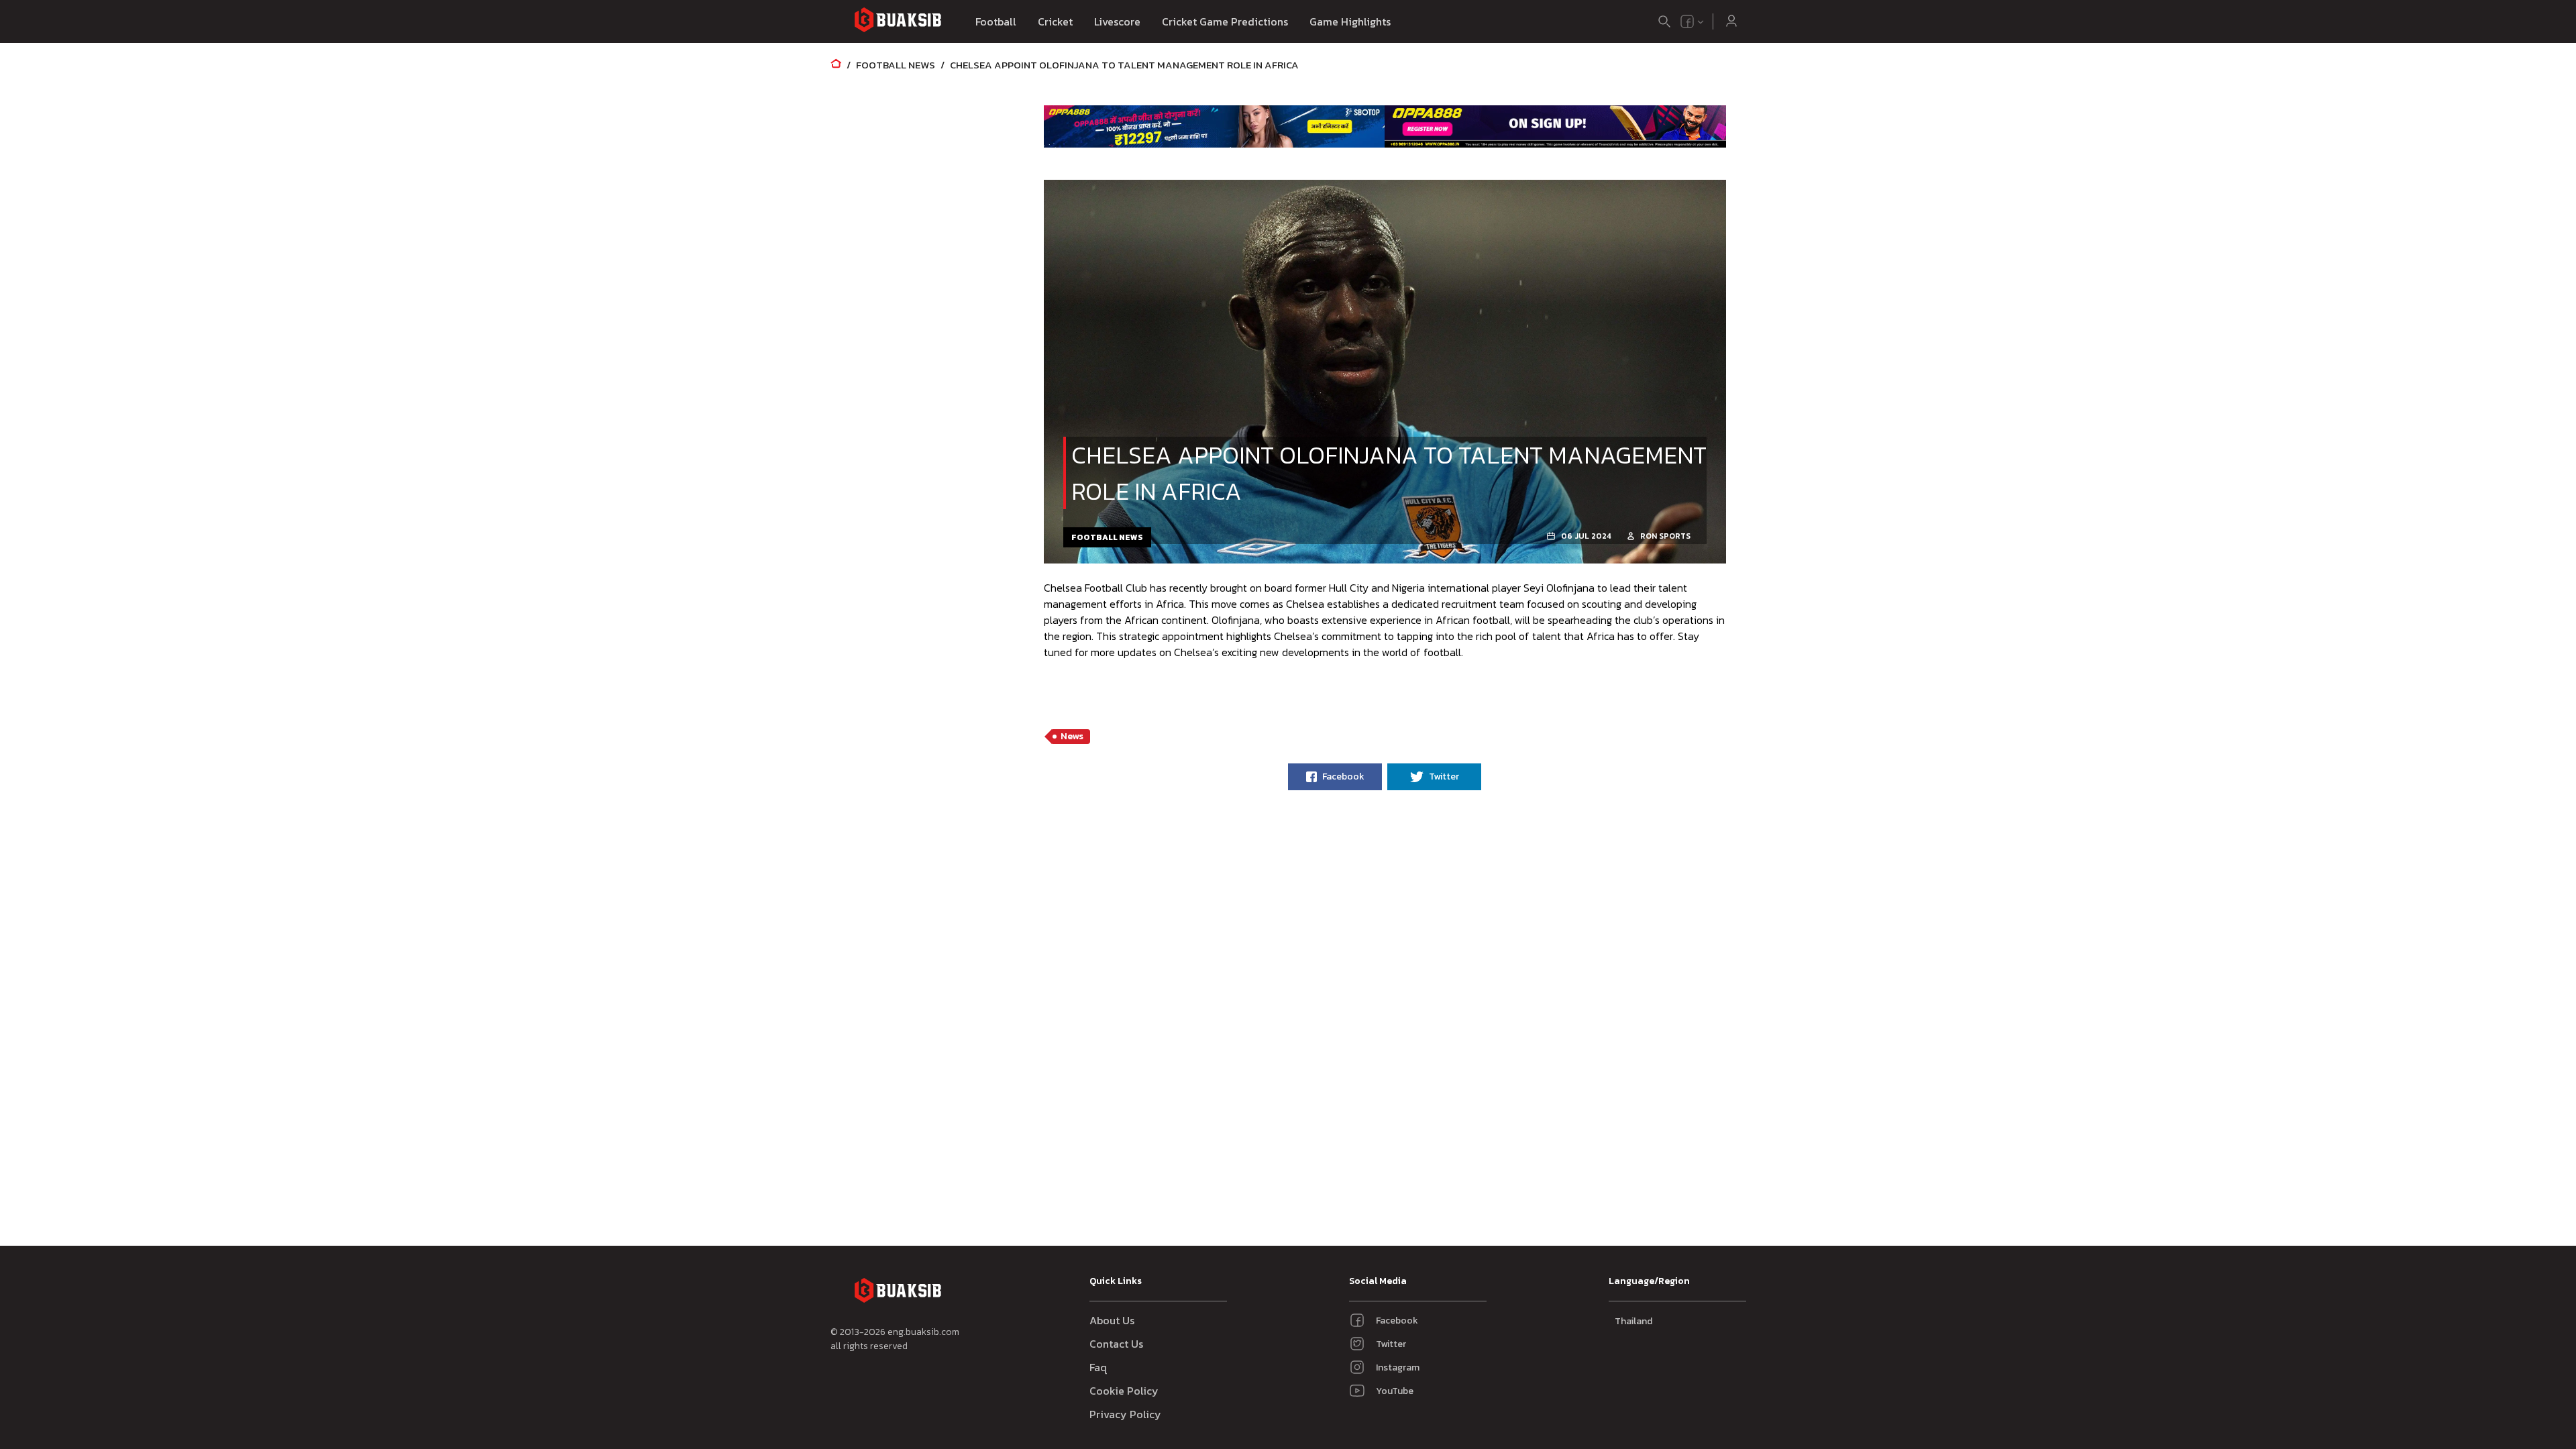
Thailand (1633, 1321)
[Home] (836, 65)
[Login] (1731, 21)
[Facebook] (1687, 21)
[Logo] (898, 22)
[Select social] (1693, 21)
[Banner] (1215, 126)
